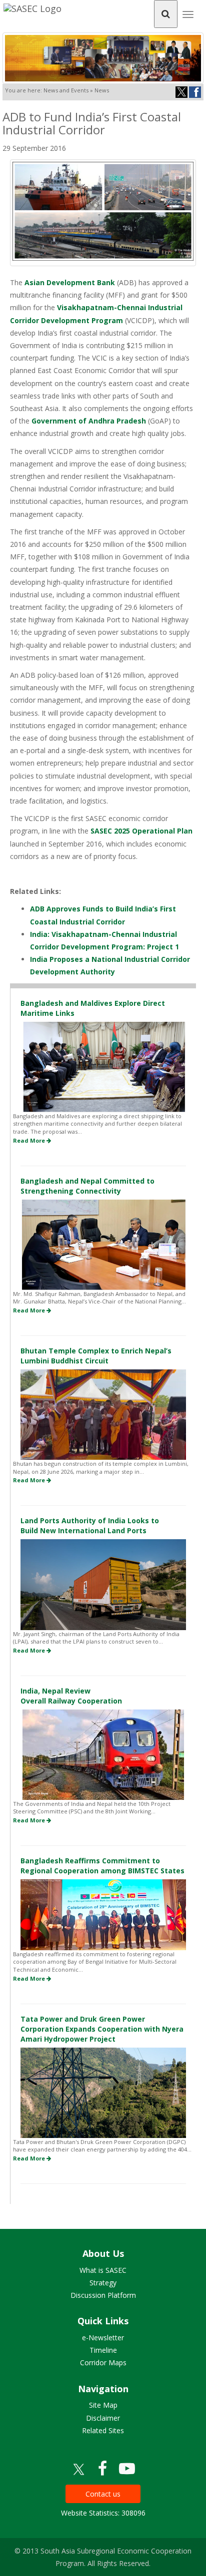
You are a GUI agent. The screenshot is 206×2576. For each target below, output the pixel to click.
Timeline (103, 2350)
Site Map (103, 2405)
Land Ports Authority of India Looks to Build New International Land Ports (90, 1525)
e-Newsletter (103, 2338)
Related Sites (103, 2430)
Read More (30, 1140)
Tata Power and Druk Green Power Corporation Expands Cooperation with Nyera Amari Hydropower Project (102, 2029)
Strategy (103, 2283)
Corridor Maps (103, 2362)
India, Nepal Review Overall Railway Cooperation (71, 1696)
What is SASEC (103, 2270)
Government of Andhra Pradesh (90, 421)
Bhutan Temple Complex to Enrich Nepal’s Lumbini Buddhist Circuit (96, 1356)
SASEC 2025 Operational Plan (141, 831)
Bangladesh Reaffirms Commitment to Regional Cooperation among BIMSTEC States (102, 1866)
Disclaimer (103, 2418)
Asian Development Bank (69, 282)
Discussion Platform (103, 2295)
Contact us (103, 2494)
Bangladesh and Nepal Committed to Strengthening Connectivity (87, 1186)
